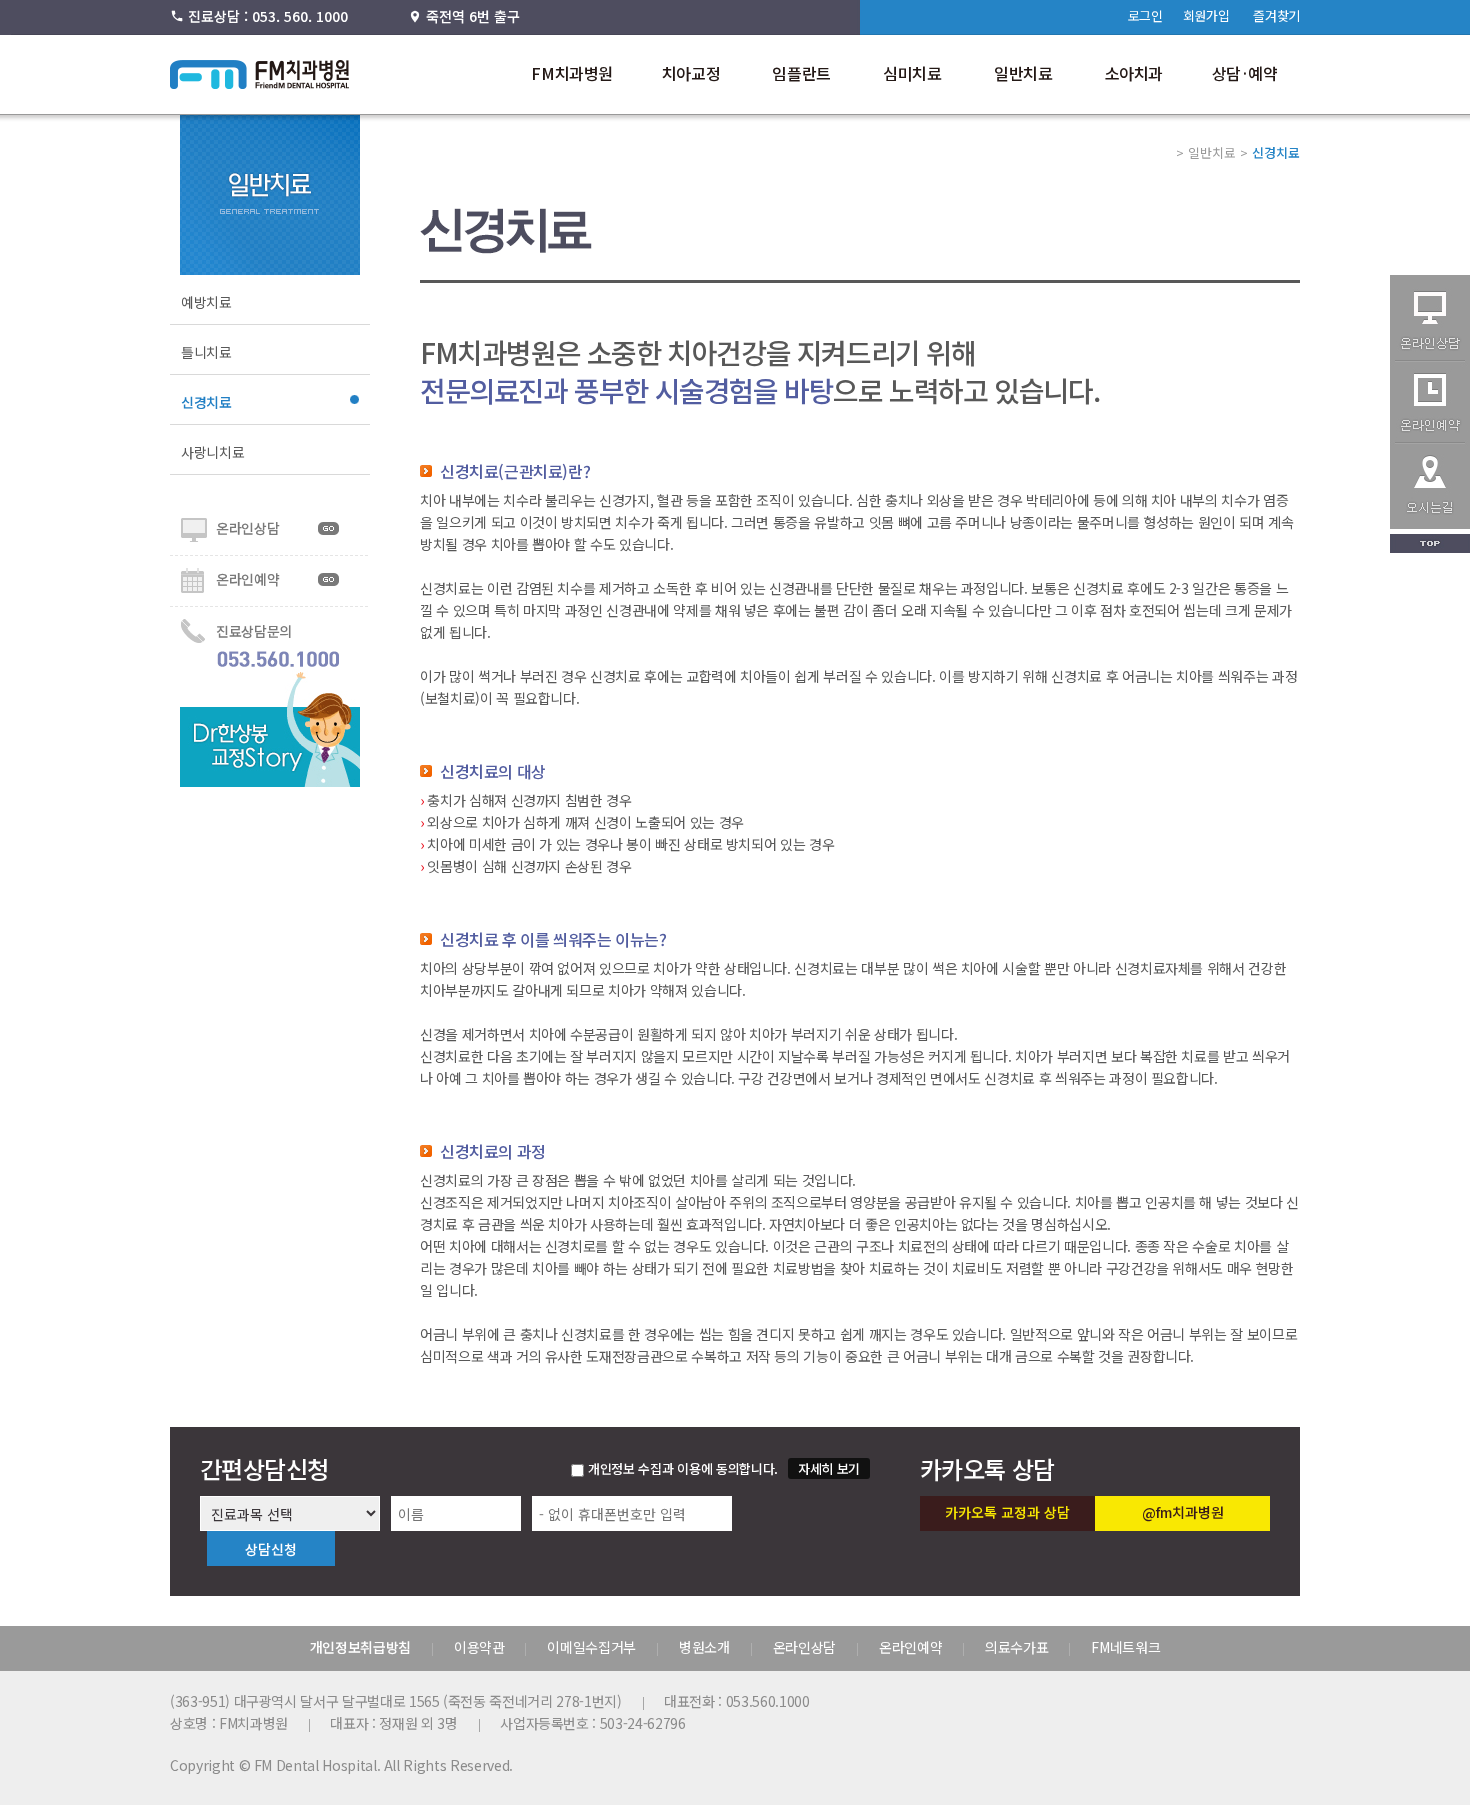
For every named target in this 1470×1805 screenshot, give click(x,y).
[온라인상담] (1430, 356)
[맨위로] (1430, 547)
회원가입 (1206, 15)
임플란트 (801, 73)
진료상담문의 (254, 631)
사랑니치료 (212, 452)
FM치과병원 (572, 73)
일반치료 (1023, 73)
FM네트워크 (1125, 1647)
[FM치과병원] (260, 83)
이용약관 (479, 1647)
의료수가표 (1016, 1647)
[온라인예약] (1430, 438)
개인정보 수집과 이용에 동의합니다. (683, 1468)
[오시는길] (1430, 523)
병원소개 (704, 1647)
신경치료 (206, 402)
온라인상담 (247, 528)
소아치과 (1134, 73)
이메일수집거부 (591, 1647)
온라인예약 (247, 579)
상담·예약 (1245, 73)
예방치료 (206, 302)
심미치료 (912, 73)
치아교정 (691, 73)
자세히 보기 (829, 1468)
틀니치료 (206, 352)
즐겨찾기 (1276, 15)
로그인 (1145, 15)
